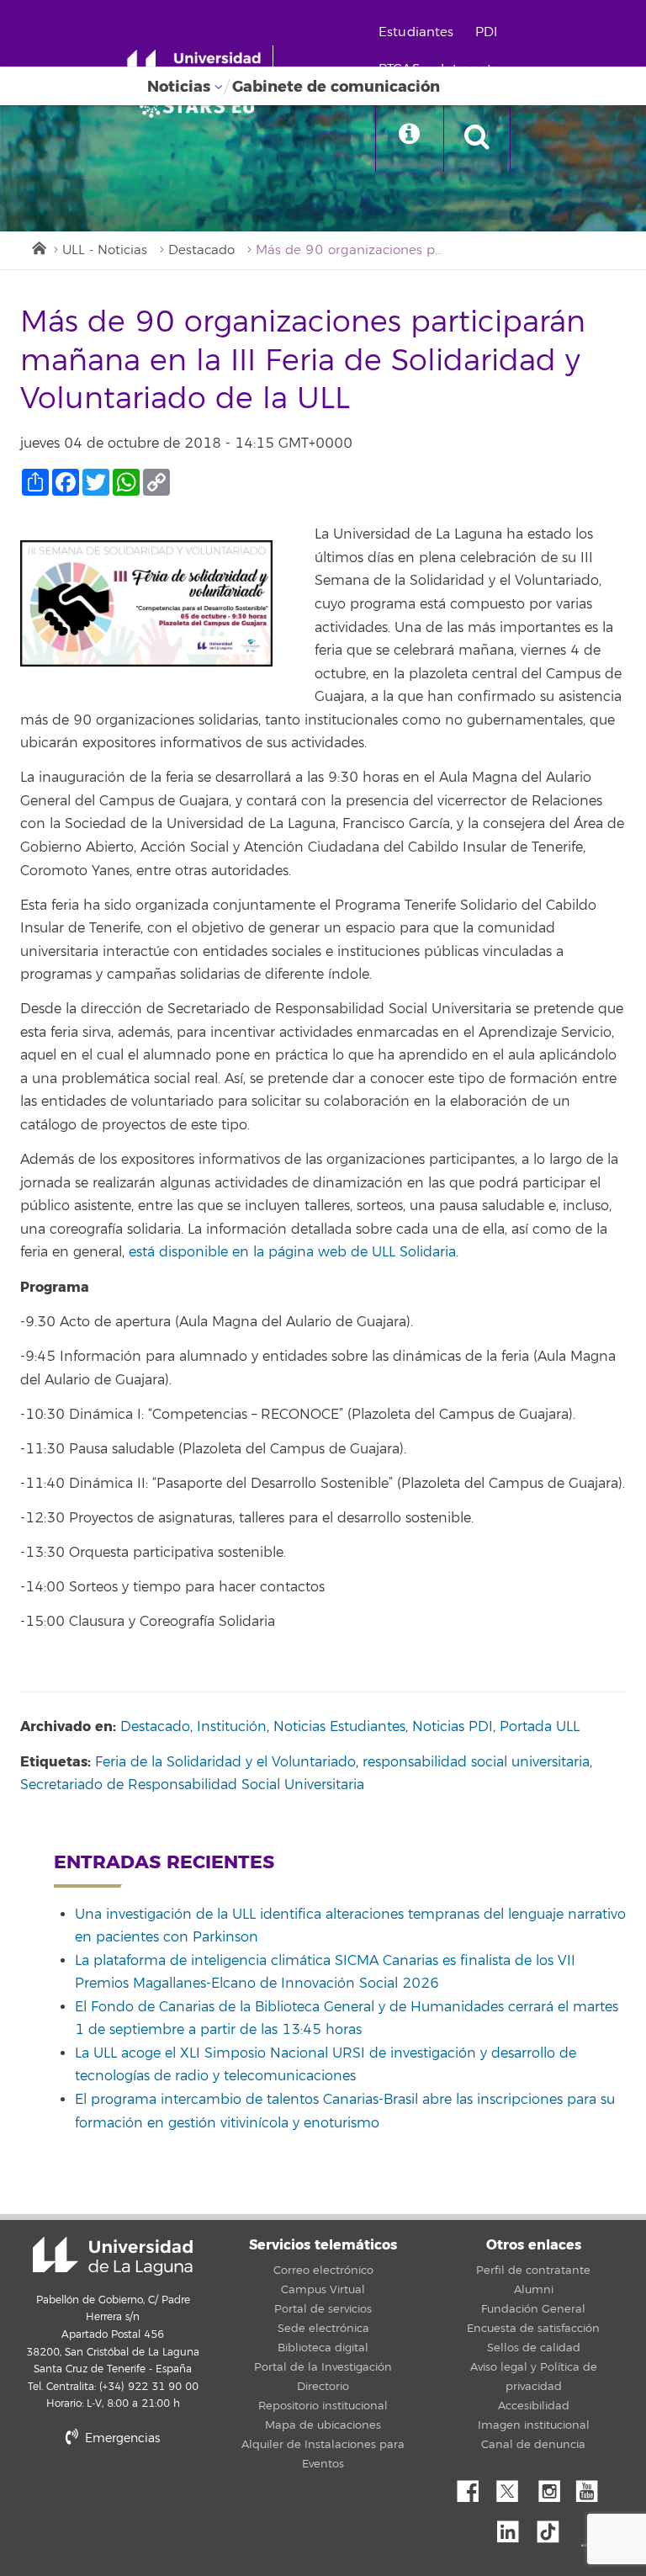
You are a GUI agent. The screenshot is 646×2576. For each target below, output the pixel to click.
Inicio (38, 247)
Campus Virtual (323, 2290)
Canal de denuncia (533, 2445)
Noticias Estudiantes (339, 1727)
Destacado (201, 250)
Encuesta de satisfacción (533, 2329)
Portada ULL (540, 1727)
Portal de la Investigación (323, 2367)
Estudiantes (416, 32)
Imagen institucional (534, 2425)
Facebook (474, 2487)
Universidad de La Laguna (113, 2256)
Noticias (179, 87)
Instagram (553, 2487)
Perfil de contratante (533, 2271)
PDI (486, 32)
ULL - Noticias (105, 250)
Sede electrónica (323, 2329)
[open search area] (477, 138)
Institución (232, 1727)
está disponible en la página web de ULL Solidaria (292, 1252)
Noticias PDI (453, 1727)
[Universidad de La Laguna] (202, 106)
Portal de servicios (323, 2309)
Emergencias (121, 2438)
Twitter (514, 2487)
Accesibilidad (534, 2406)
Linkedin (514, 2527)
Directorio (323, 2387)
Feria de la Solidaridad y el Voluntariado (225, 1762)
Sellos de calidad (534, 2348)
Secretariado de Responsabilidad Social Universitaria (192, 1785)
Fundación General (533, 2309)
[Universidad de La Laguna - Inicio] (200, 66)
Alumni (534, 2290)
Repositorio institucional (323, 2406)
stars (146, 2496)
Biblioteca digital (323, 2348)
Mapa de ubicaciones (323, 2425)
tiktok (553, 2527)
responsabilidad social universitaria (476, 1762)
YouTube (593, 2487)
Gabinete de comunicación (336, 87)
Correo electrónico (323, 2271)
